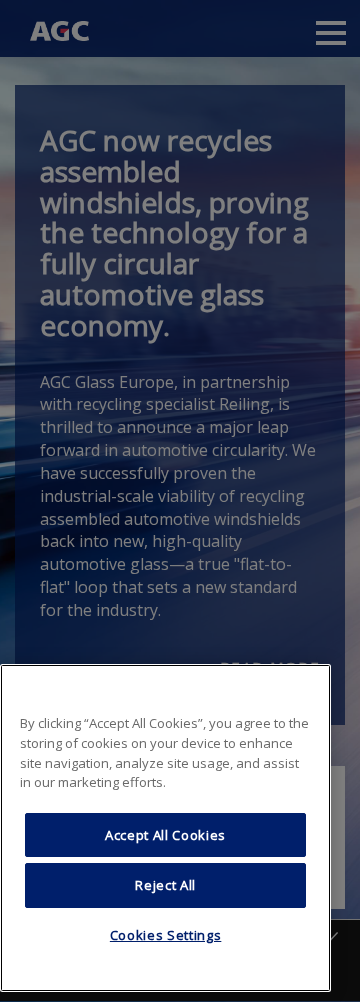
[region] (165, 828)
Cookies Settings (166, 935)
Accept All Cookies (165, 835)
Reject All (165, 885)
